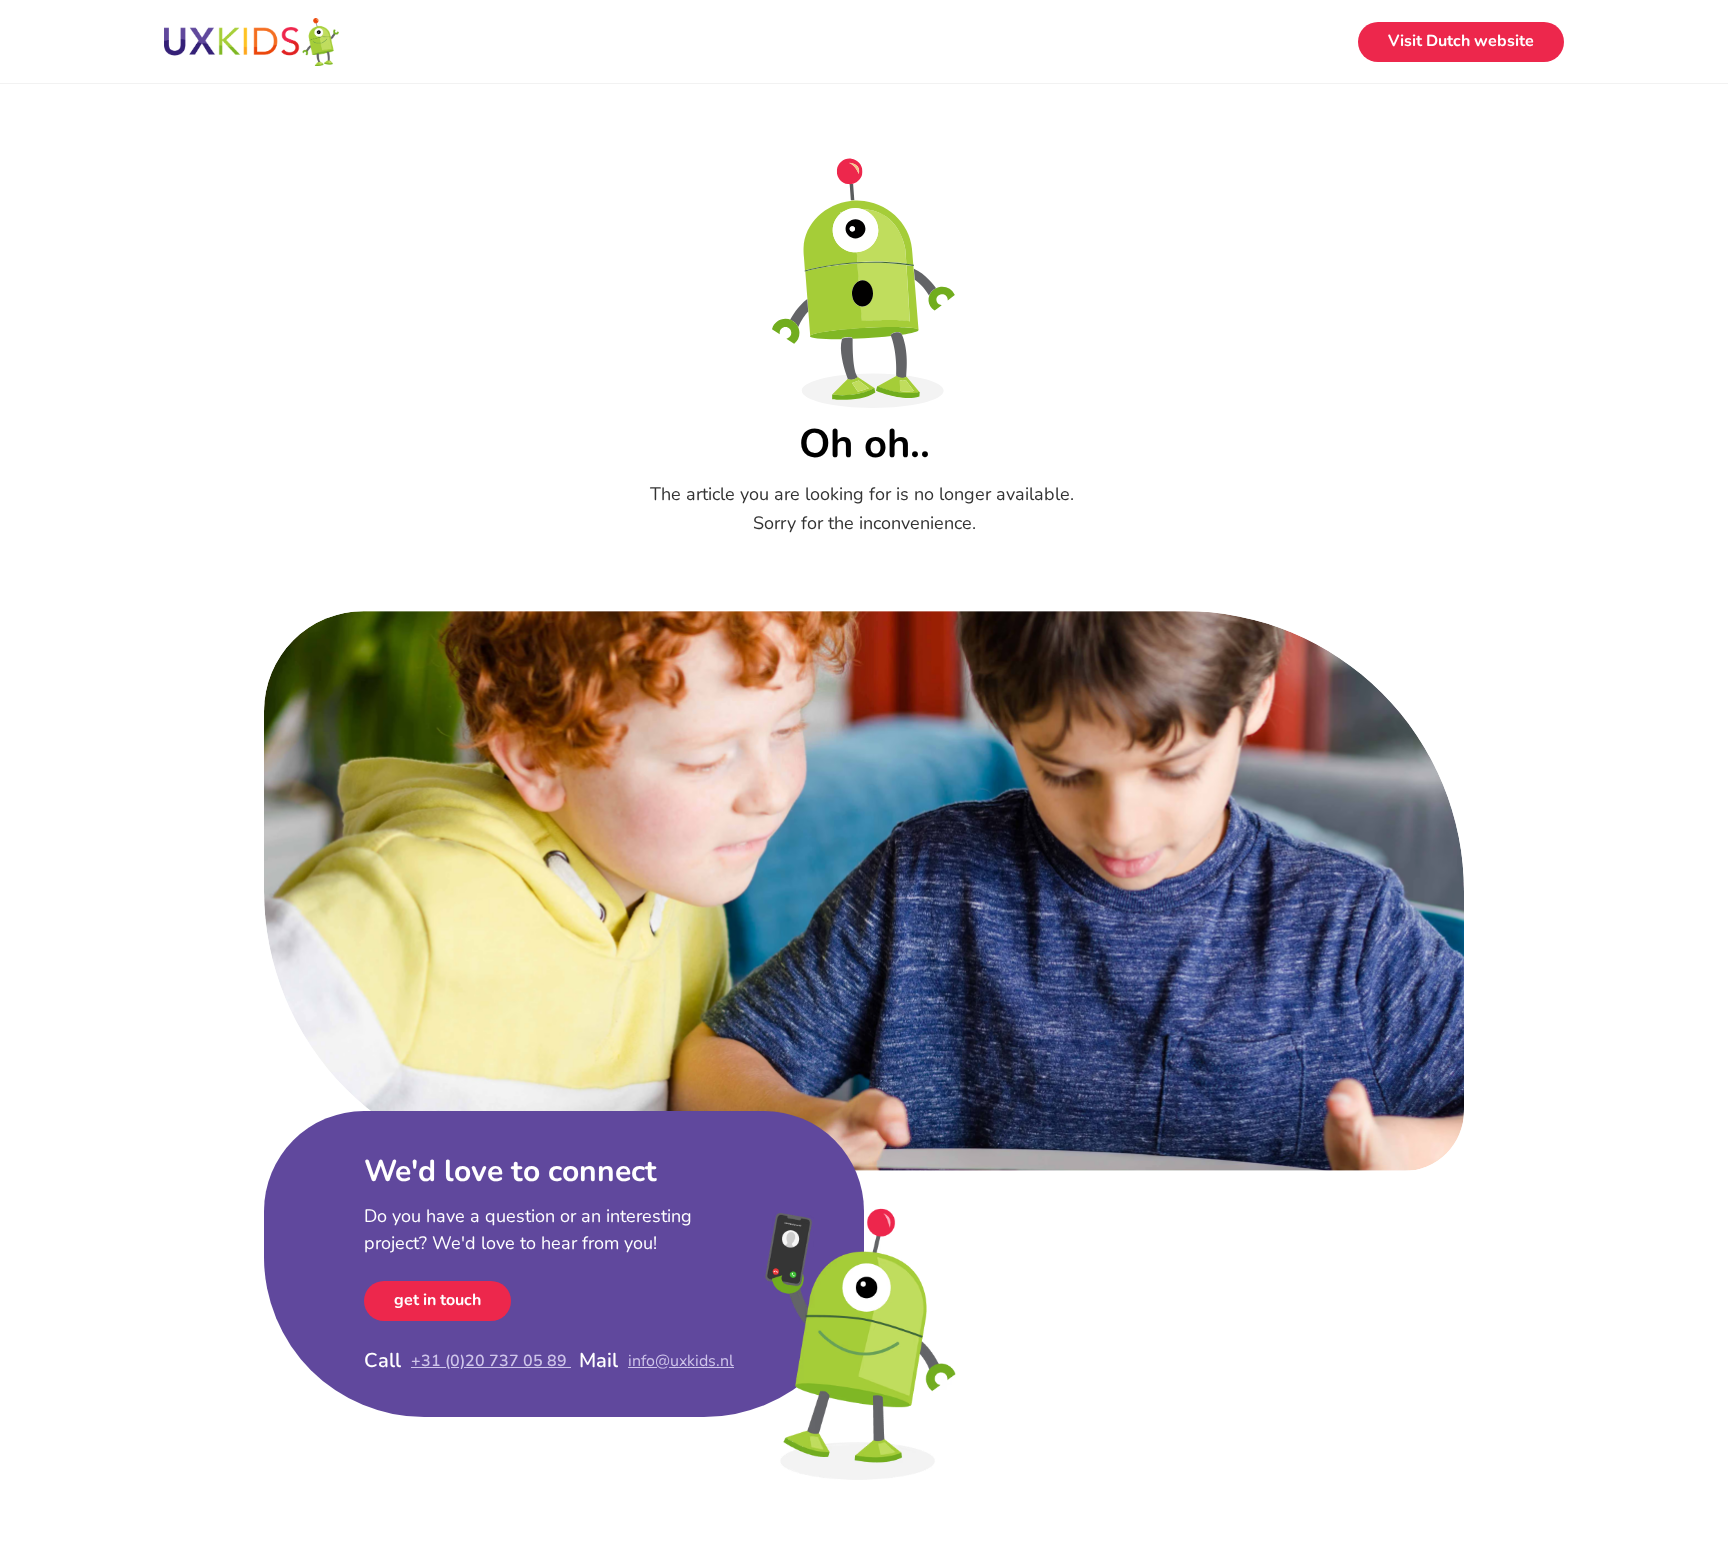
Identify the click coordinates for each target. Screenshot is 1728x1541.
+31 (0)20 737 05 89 (491, 1361)
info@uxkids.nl (681, 1361)
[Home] (251, 42)
